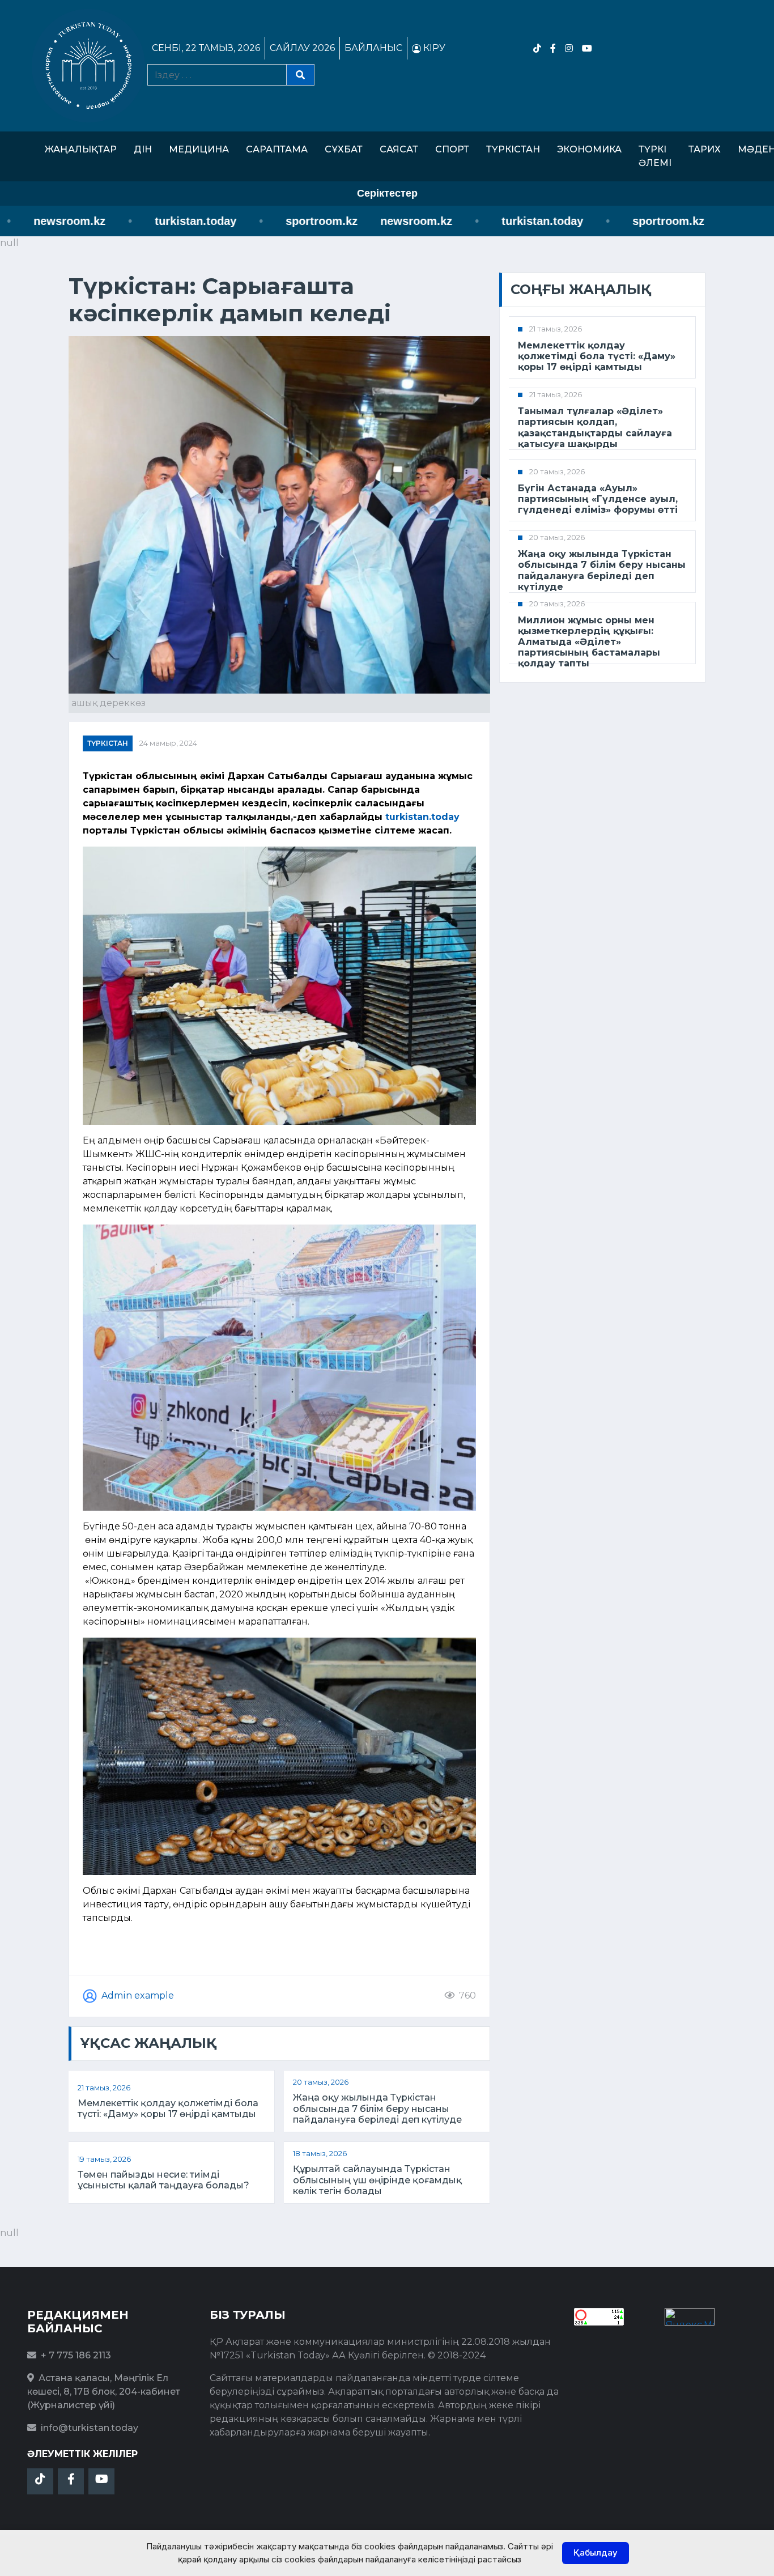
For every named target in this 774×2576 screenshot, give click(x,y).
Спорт (452, 149)
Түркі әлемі (655, 156)
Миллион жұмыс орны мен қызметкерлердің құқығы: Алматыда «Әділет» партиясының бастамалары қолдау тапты (589, 642)
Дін (143, 149)
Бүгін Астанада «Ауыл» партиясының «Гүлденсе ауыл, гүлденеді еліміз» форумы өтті (598, 499)
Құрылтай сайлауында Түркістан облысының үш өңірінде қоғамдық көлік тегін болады (377, 2180)
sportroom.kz (269, 221)
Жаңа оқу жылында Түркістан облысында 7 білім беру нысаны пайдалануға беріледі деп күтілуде (377, 2108)
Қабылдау (596, 2552)
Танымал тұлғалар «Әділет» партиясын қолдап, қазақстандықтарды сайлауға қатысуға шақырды (595, 428)
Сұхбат (344, 149)
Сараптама (277, 149)
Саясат (399, 149)
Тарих (705, 149)
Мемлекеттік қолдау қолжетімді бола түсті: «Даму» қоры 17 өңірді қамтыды (168, 2109)
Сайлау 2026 (302, 48)
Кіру (433, 48)
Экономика (589, 149)
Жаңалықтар (81, 149)
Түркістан (513, 149)
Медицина (199, 149)
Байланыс (373, 48)
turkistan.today (143, 221)
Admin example (138, 1995)
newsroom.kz (364, 221)
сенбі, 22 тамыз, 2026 (206, 48)
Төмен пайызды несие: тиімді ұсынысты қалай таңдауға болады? (163, 2180)
